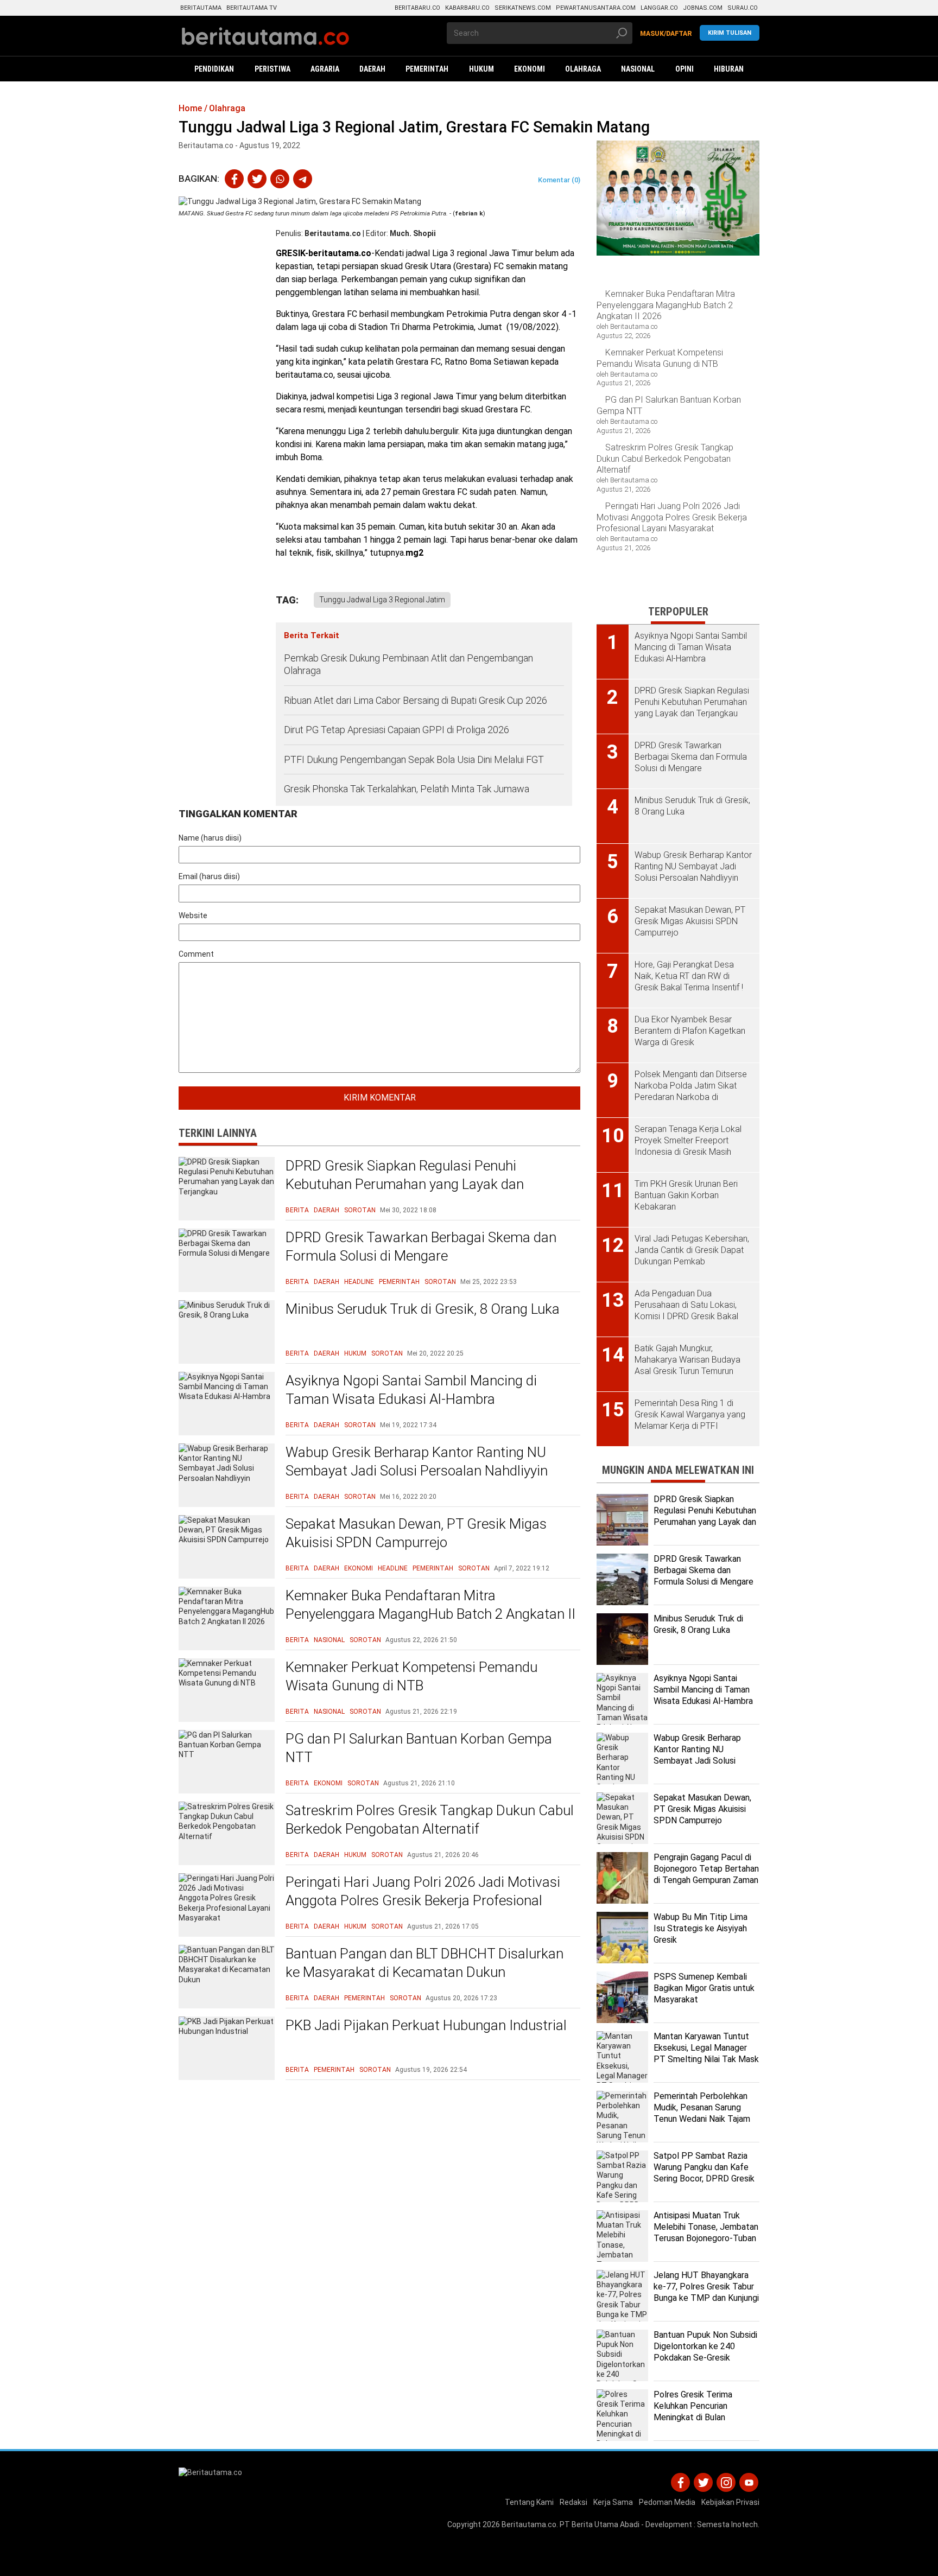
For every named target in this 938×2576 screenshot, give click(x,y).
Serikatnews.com (523, 8)
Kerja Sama (613, 2502)
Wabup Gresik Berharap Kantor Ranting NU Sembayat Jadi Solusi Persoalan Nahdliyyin (417, 1461)
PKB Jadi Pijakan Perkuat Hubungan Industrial (426, 2025)
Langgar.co (659, 8)
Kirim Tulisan (730, 33)
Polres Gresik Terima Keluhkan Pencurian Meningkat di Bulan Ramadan (693, 2411)
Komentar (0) (559, 180)
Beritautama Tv (252, 8)
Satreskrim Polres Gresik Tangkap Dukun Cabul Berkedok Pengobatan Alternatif (430, 1820)
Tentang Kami (529, 2502)
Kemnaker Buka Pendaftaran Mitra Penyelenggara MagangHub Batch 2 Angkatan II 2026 (430, 1614)
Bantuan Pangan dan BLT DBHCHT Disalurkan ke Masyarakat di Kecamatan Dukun (424, 1963)
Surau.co (743, 8)
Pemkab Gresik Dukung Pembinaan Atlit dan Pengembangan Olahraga (408, 664)
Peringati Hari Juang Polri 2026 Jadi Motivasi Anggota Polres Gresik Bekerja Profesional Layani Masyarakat (423, 1900)
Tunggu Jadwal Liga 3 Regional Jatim (382, 600)
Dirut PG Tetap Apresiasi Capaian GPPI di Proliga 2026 (397, 730)
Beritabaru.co (417, 8)
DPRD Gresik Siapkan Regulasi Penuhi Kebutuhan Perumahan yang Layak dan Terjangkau (405, 1184)
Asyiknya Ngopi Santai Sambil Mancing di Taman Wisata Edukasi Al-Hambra (411, 1390)
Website (193, 915)
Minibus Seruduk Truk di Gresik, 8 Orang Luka (423, 1309)
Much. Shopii (413, 233)
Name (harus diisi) (210, 838)
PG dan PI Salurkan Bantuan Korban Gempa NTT (419, 1748)
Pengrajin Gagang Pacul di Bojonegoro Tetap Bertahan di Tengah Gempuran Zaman (706, 1869)
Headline (359, 1282)
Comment (196, 954)
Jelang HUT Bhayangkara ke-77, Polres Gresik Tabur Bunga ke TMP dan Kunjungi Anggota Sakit (706, 2292)
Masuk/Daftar (666, 34)
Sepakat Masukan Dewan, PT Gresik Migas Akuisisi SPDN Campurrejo (416, 1533)
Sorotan (360, 1210)
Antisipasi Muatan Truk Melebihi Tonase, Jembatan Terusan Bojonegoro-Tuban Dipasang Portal (706, 2232)
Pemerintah (399, 1282)
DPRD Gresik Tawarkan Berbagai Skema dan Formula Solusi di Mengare (421, 1246)
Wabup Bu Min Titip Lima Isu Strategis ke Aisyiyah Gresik (701, 1928)
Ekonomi (359, 1568)
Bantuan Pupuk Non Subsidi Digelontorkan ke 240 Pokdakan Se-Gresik (705, 2346)
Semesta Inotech (727, 2524)
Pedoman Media (667, 2502)
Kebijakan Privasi (730, 2502)
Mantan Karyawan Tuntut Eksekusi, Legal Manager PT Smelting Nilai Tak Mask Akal (706, 2053)
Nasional (329, 1640)
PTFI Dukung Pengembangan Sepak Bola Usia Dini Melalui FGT (414, 759)
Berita (297, 1210)
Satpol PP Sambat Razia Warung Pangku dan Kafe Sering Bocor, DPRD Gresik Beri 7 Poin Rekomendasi (704, 2173)
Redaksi (573, 2502)
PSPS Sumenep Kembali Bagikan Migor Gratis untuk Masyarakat (704, 1988)
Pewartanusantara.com (596, 8)
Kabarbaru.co (467, 8)
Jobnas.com (703, 8)
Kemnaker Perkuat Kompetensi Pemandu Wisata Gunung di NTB (411, 1676)
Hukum (355, 1353)
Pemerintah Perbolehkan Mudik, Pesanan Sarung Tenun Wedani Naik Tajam (702, 2107)
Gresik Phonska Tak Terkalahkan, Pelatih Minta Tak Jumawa (407, 789)
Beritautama (201, 8)
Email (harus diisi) (209, 876)
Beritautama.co (333, 233)
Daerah (327, 1210)
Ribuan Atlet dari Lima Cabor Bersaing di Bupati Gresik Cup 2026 (416, 700)
